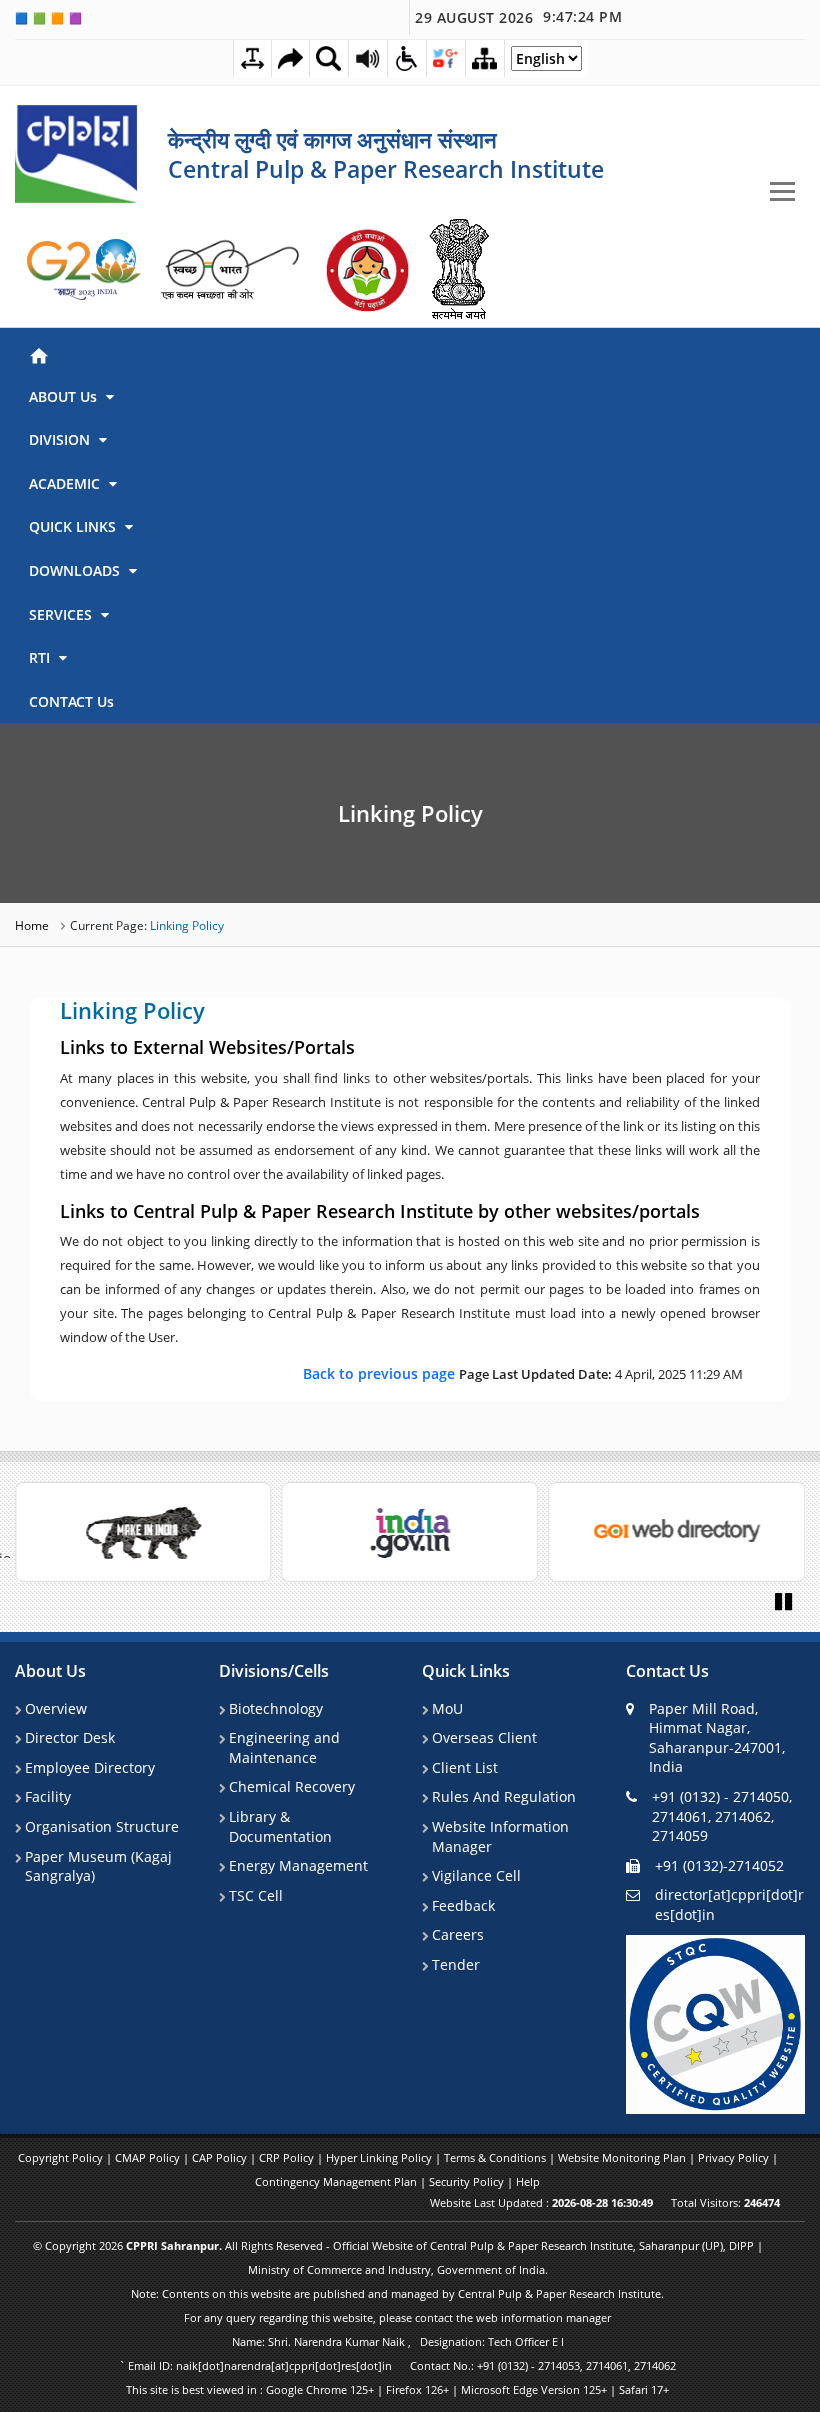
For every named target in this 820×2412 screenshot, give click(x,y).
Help (528, 2181)
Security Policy (468, 2181)
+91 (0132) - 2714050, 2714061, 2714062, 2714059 (722, 1816)
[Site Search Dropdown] (329, 58)
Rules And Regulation (504, 1796)
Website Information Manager (500, 1836)
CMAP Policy (149, 2157)
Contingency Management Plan (337, 2181)
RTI (41, 657)
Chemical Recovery (292, 1786)
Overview (56, 1708)
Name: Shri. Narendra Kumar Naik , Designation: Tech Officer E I (398, 2341)
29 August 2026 (518, 17)
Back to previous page (381, 1373)
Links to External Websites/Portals (207, 1048)
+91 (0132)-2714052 (719, 1865)
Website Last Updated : (541, 2202)
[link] (85, 270)
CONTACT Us (71, 701)
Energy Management (298, 1865)
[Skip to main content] (290, 58)
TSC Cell (256, 1895)
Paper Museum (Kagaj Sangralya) (98, 1866)
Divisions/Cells (274, 1671)
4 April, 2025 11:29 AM (523, 1373)
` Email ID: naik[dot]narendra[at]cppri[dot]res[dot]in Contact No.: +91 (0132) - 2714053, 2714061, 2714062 (397, 2365)
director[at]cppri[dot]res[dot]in (729, 1904)
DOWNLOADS (76, 570)
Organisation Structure (102, 1826)
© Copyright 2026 (398, 2257)
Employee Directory (90, 1767)
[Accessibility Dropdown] (407, 58)
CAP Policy (221, 2157)
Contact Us (667, 1671)
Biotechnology (276, 1708)
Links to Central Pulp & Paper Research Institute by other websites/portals (380, 1212)
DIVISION (61, 439)
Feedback (463, 1905)
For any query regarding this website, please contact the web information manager (397, 2317)
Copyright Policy (62, 2157)
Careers (458, 1934)
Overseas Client (484, 1737)
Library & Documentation (280, 1826)
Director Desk (70, 1737)
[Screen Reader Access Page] (368, 58)
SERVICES (62, 614)
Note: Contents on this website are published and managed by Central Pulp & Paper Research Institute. (397, 2293)
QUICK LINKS (74, 526)
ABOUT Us (65, 396)
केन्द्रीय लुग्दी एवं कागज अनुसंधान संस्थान (332, 139)
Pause (785, 1600)
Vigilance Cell (476, 1875)
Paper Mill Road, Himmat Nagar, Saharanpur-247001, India (717, 1738)
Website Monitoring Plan (623, 2157)
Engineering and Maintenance (284, 1747)
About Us (50, 1671)
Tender (456, 1964)
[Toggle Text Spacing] (252, 58)
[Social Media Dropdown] (446, 58)
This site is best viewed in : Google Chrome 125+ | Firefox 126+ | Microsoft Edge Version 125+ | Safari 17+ (397, 2389)
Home (33, 925)
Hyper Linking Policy (380, 2157)
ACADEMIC (66, 483)
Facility (48, 1796)
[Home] (406, 353)
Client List (465, 1767)
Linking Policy (410, 813)
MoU (447, 1708)
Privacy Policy (735, 2157)
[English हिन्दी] (546, 63)
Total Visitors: (725, 2202)
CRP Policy (288, 2157)
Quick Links (466, 1671)
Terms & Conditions (496, 2157)
